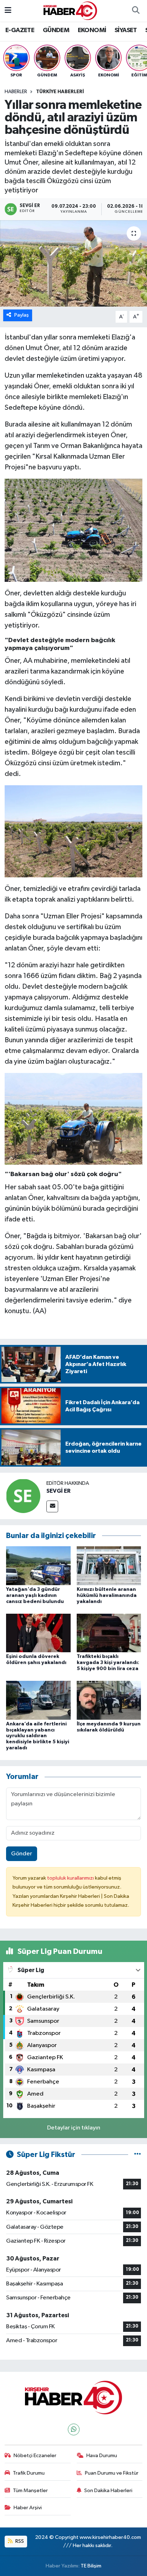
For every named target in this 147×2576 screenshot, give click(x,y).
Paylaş (22, 315)
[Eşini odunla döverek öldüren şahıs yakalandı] (38, 1633)
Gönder (22, 1854)
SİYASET (126, 30)
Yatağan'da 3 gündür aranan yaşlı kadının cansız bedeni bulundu (35, 1595)
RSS (19, 2541)
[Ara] (136, 11)
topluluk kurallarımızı (71, 1878)
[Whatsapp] (74, 2429)
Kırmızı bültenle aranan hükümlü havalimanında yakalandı (107, 1595)
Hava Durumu (102, 2456)
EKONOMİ (92, 30)
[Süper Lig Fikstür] (138, 2155)
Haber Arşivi (28, 2508)
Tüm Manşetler (30, 2491)
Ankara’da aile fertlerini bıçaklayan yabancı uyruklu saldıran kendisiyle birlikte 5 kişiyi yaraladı (38, 1736)
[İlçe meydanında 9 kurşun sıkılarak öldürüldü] (109, 1700)
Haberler (16, 92)
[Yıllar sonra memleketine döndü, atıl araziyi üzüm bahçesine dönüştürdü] (73, 263)
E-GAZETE (20, 30)
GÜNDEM (56, 30)
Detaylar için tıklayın (74, 2128)
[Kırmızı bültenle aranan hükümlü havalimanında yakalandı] (109, 1566)
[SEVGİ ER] (23, 1496)
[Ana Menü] (8, 11)
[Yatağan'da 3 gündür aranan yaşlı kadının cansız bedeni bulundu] (38, 1566)
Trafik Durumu (29, 2473)
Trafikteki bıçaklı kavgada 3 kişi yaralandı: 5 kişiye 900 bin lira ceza (108, 1663)
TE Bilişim (91, 2566)
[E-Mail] (52, 1506)
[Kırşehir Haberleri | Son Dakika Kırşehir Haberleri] (70, 11)
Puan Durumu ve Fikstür (112, 2473)
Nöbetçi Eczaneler (35, 2456)
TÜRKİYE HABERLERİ (60, 92)
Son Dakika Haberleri (108, 2491)
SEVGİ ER (59, 1491)
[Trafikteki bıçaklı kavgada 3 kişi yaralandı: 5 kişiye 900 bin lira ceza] (109, 1633)
